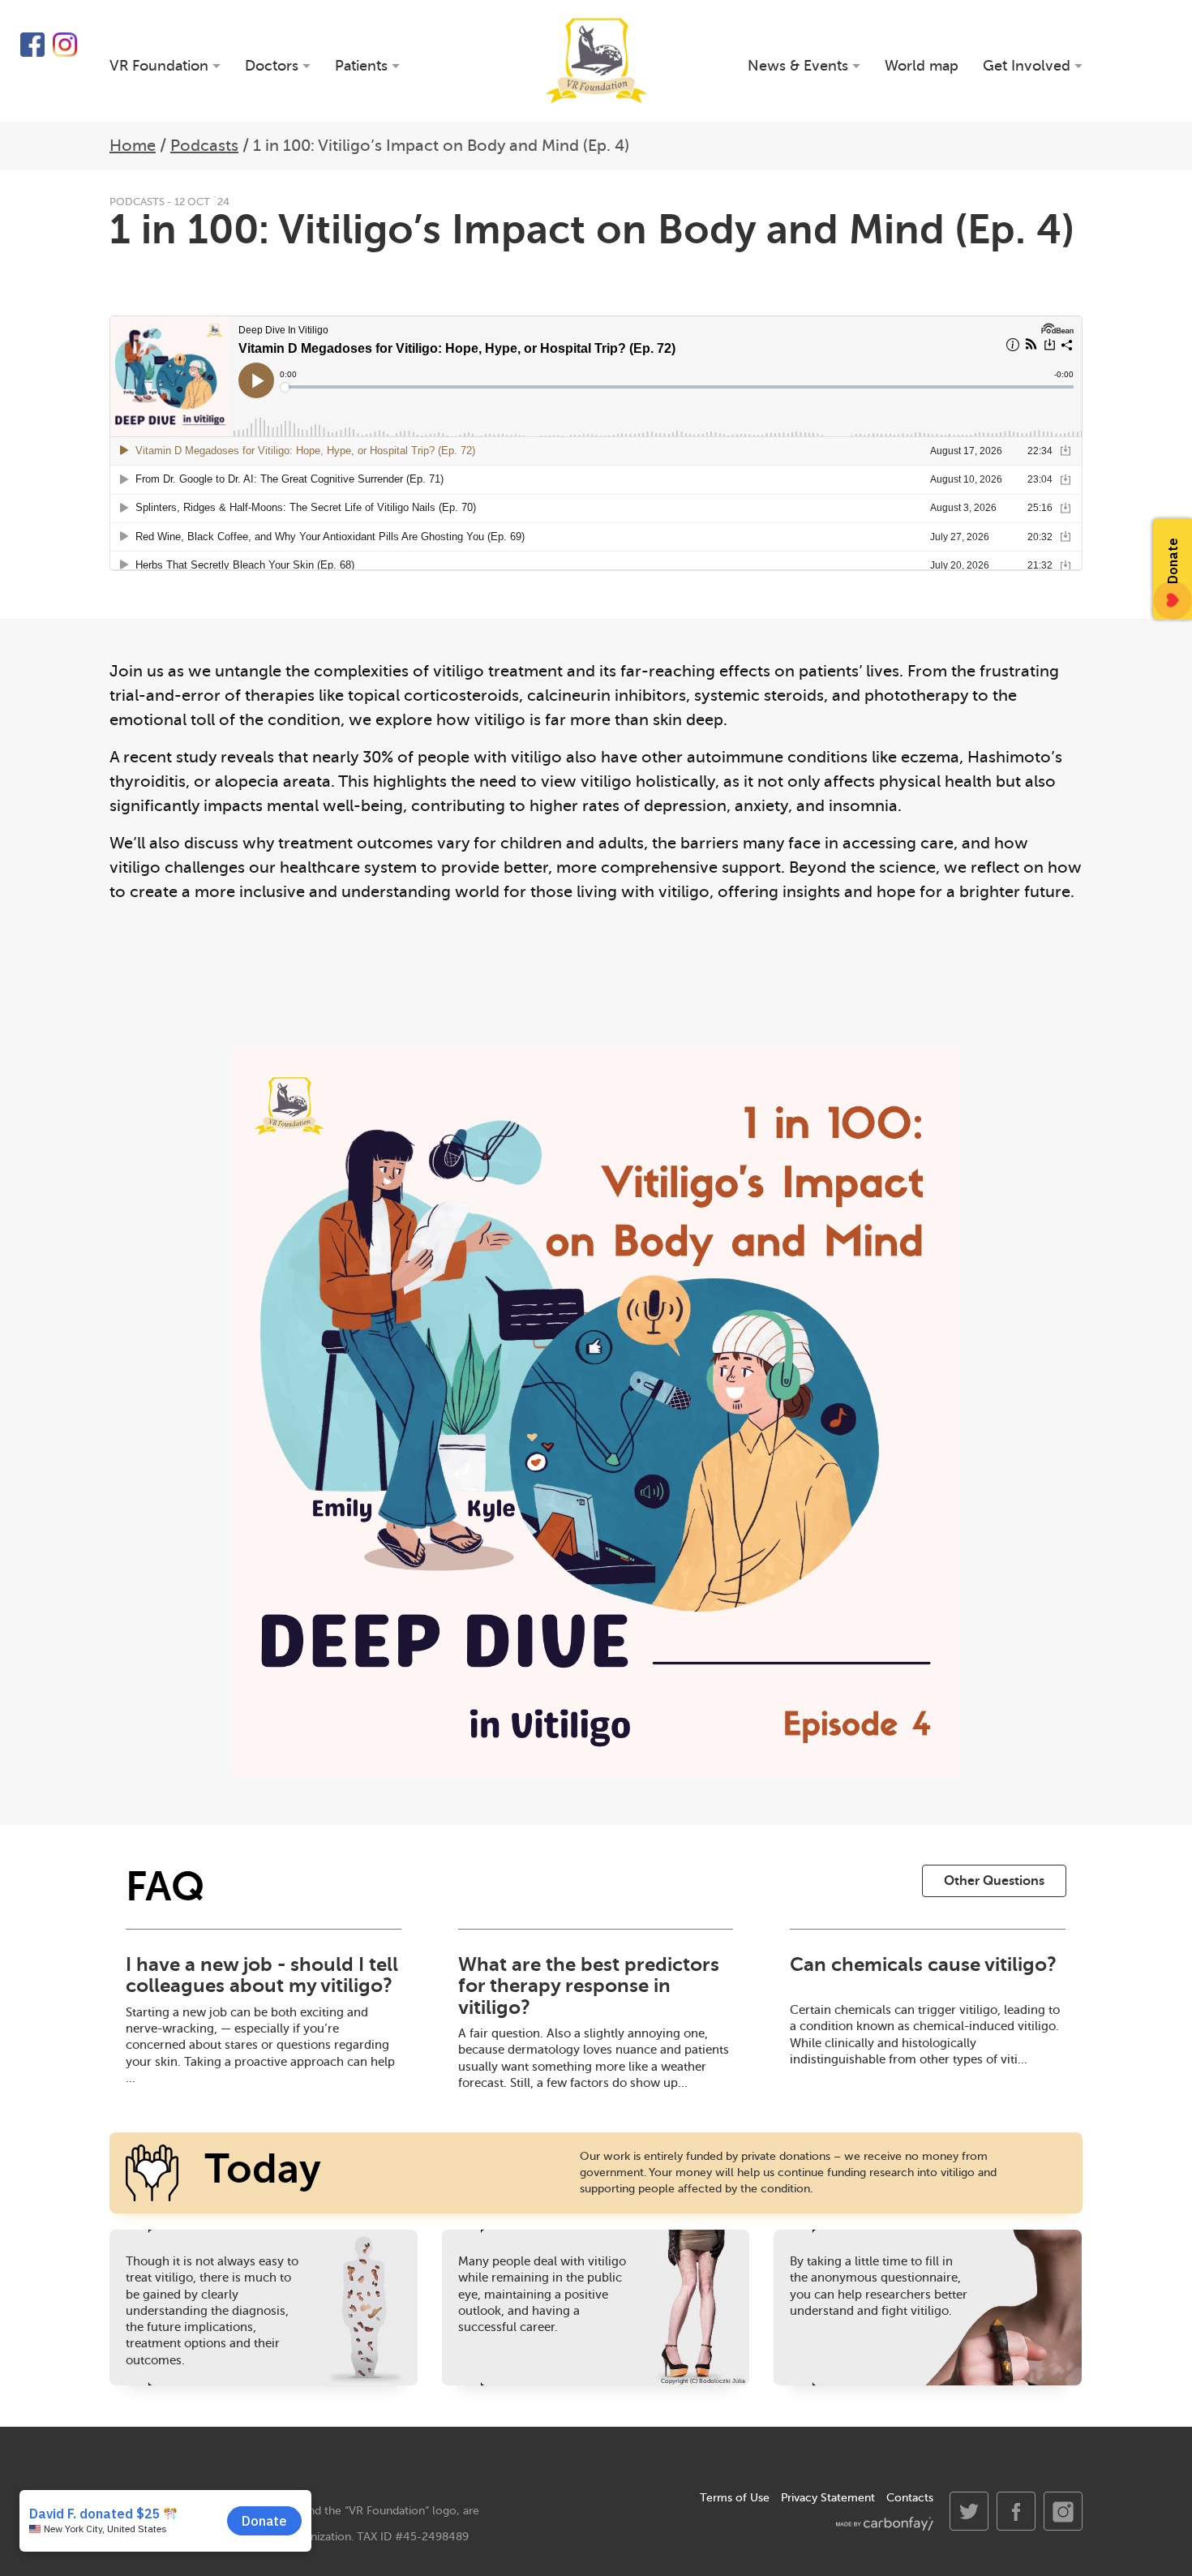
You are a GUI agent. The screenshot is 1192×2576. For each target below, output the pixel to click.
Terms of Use (735, 2498)
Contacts (910, 2498)
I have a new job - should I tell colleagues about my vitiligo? (262, 1975)
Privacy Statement (828, 2498)
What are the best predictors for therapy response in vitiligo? (589, 1986)
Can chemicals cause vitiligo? (923, 1964)
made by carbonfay (885, 2524)
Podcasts (204, 146)
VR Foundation (596, 61)
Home (133, 146)
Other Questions (994, 1881)
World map (922, 66)
